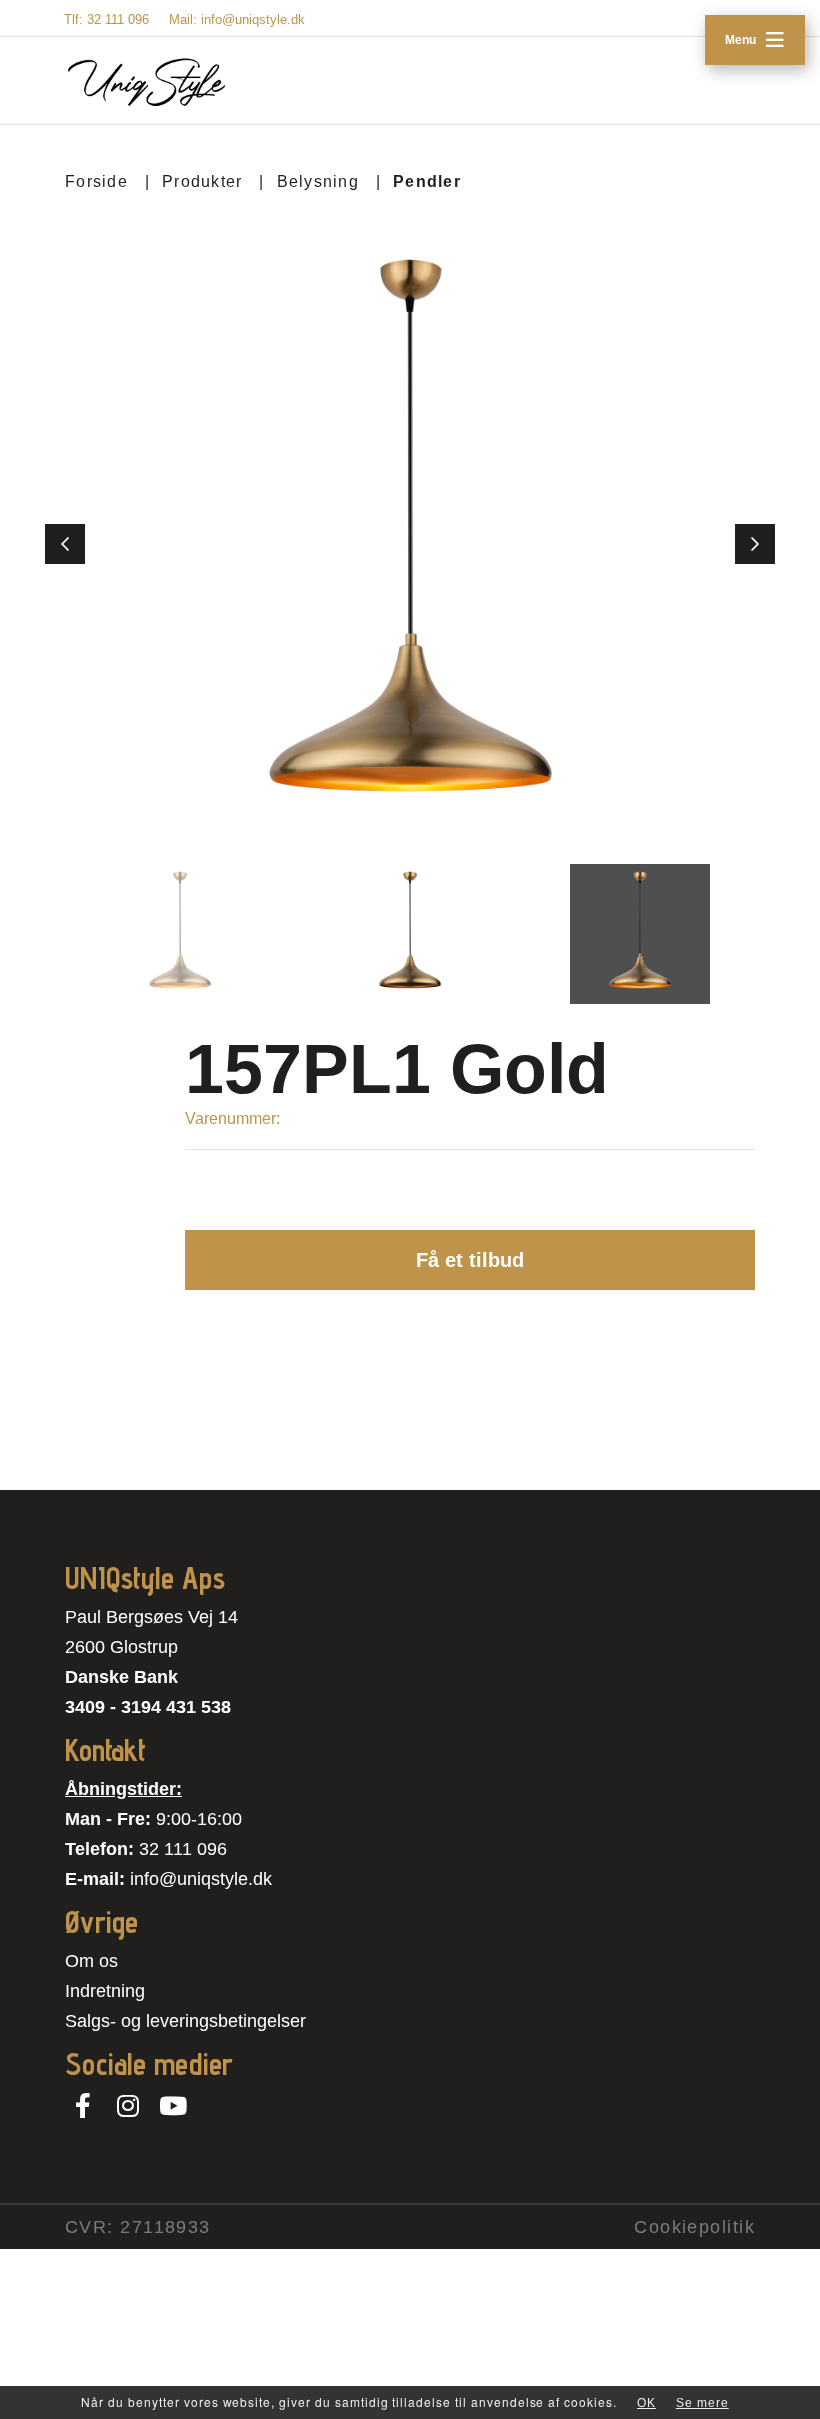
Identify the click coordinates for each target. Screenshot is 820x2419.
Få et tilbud (470, 1260)
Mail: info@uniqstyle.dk (237, 19)
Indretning (105, 1991)
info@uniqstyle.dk (201, 1879)
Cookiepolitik (694, 2227)
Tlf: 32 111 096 (106, 19)
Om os (91, 1961)
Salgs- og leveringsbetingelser (185, 2021)
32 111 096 (183, 1849)
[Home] (146, 82)
